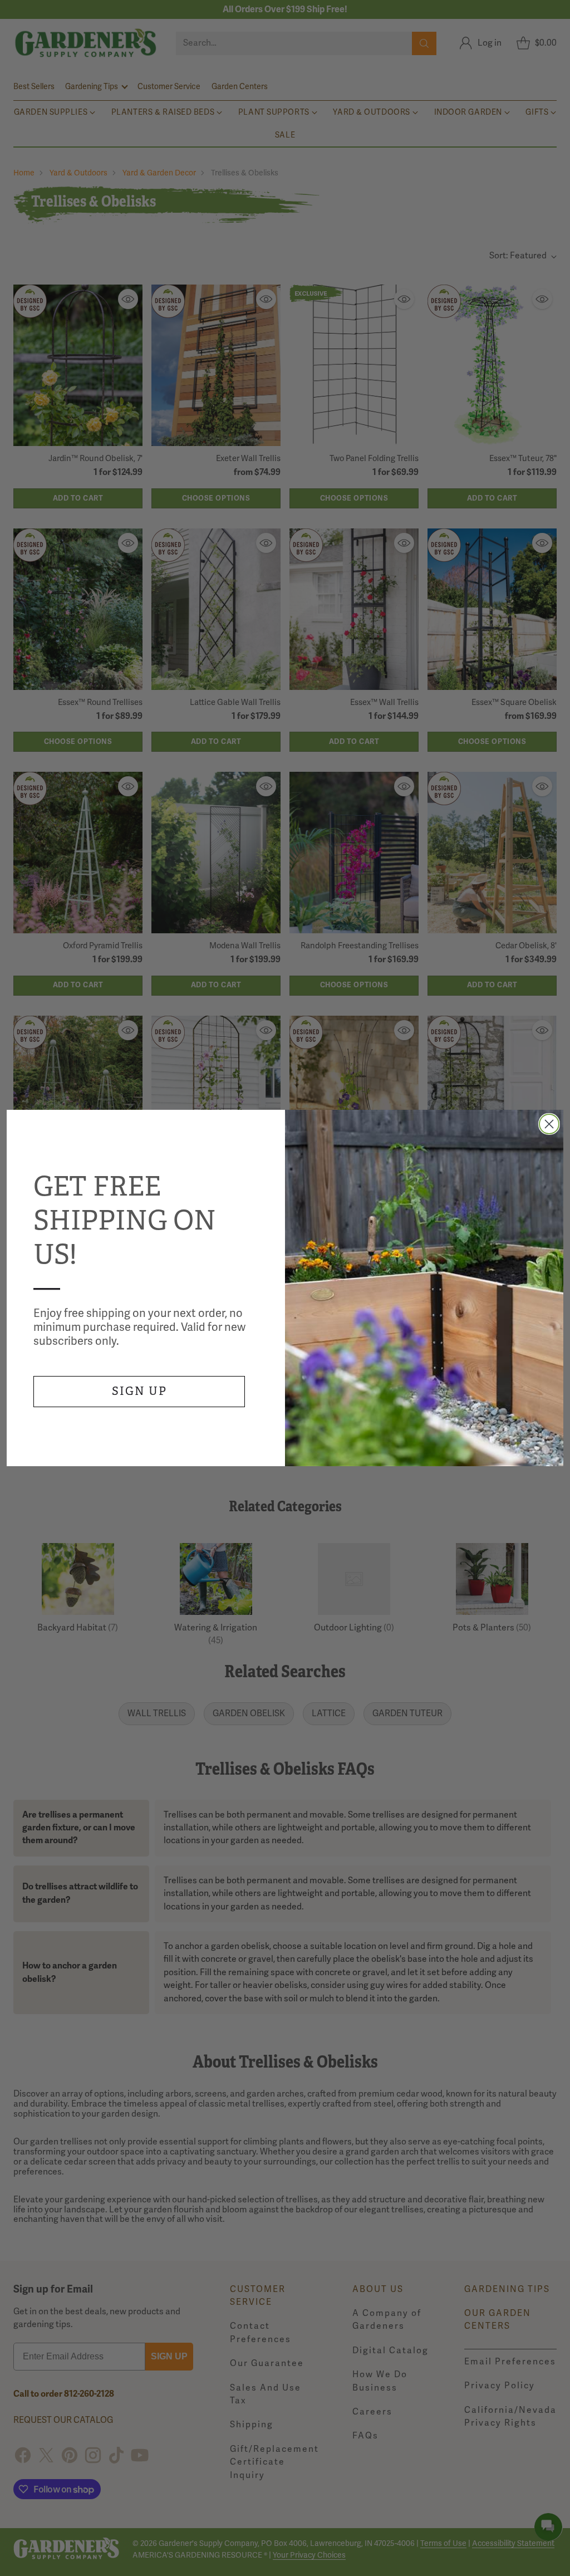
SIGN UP (139, 1391)
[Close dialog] (549, 1124)
